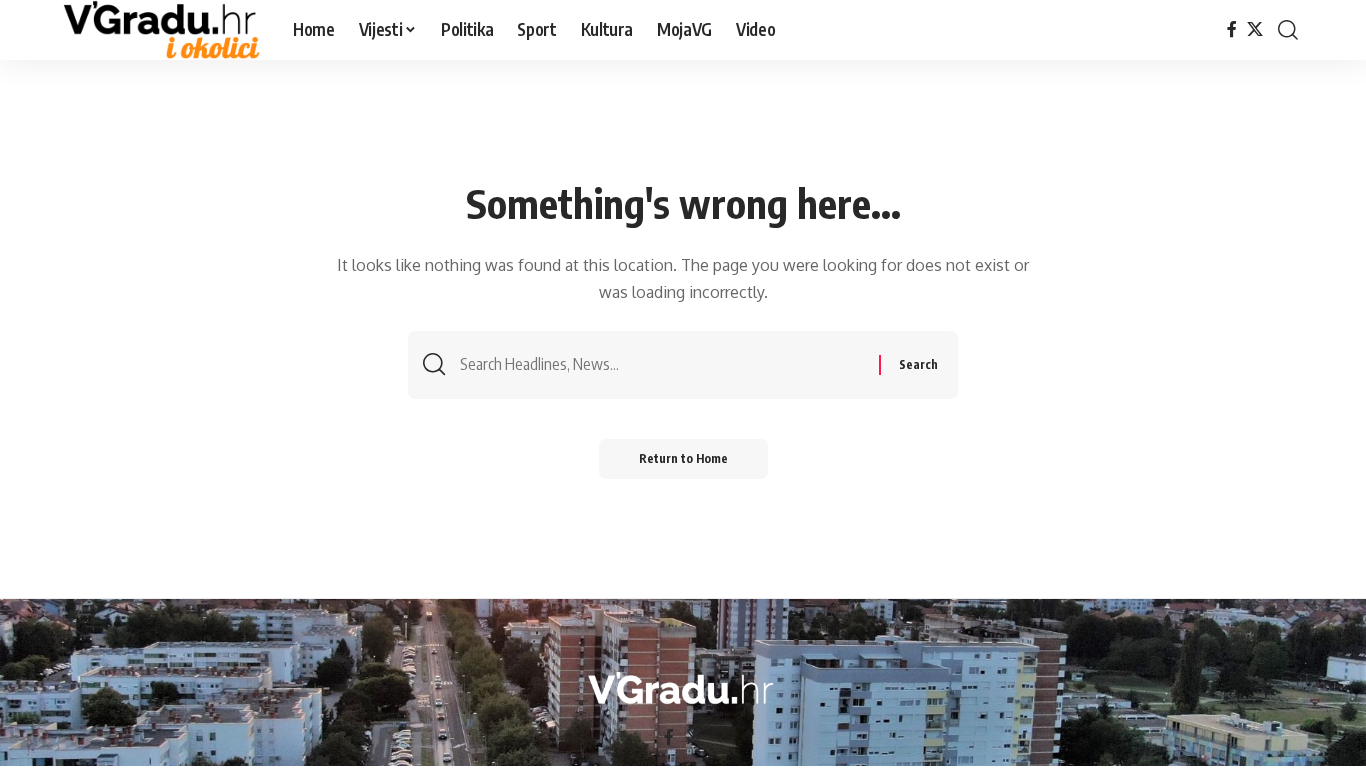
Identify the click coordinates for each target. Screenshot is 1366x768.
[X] (1255, 29)
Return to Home (683, 458)
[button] (1288, 30)
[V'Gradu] (162, 30)
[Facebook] (1232, 29)
